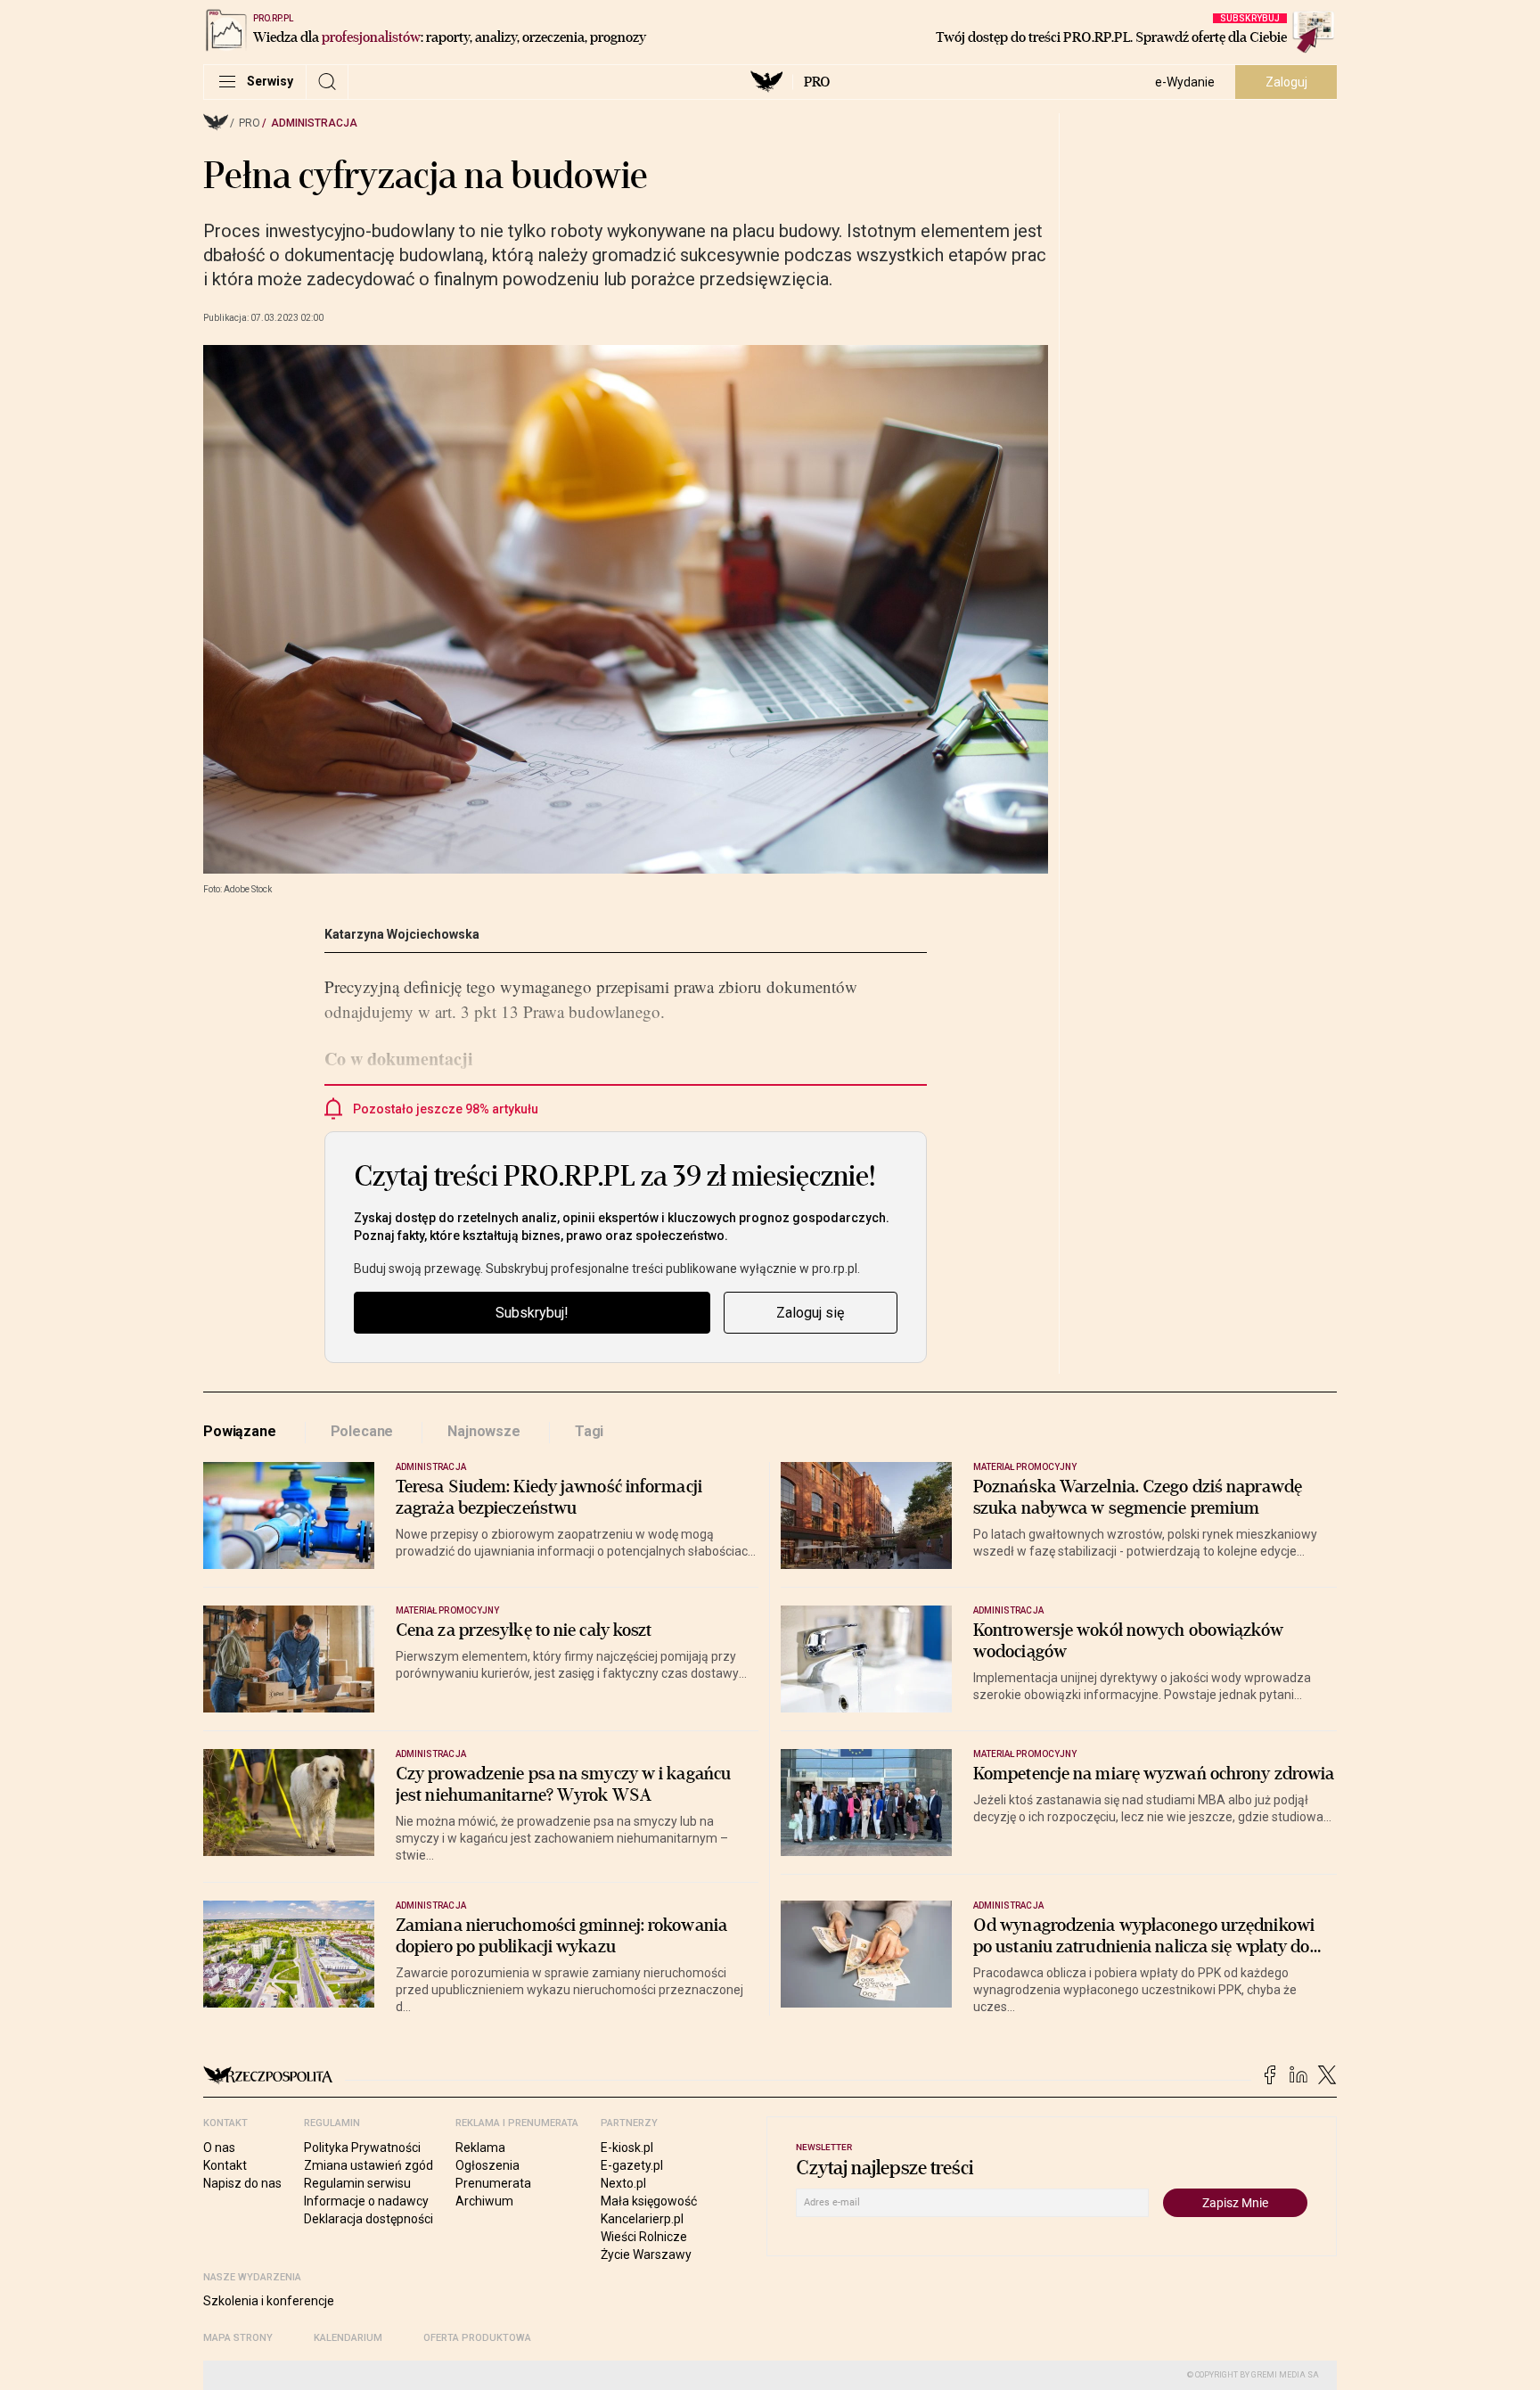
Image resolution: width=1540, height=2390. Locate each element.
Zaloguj (1286, 82)
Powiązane (240, 1431)
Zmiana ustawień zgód (369, 2165)
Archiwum (484, 2201)
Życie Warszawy (646, 2254)
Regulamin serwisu (357, 2183)
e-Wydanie (1185, 82)
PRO (817, 82)
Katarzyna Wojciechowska (402, 934)
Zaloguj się (810, 1313)
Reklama (480, 2148)
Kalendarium (348, 2338)
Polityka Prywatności (362, 2148)
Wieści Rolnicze (644, 2237)
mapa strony (238, 2338)
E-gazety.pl (632, 2165)
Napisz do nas (242, 2183)
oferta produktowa (477, 2338)
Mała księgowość (649, 2201)
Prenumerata (493, 2183)
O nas (219, 2148)
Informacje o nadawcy (366, 2201)
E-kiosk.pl (627, 2148)
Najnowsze (484, 1431)
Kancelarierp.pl (642, 2219)
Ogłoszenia (487, 2165)
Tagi (589, 1431)
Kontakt (225, 2165)
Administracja (314, 123)
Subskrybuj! (532, 1313)
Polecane (362, 1431)
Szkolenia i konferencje (269, 2301)
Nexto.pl (623, 2183)
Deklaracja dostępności (369, 2219)
